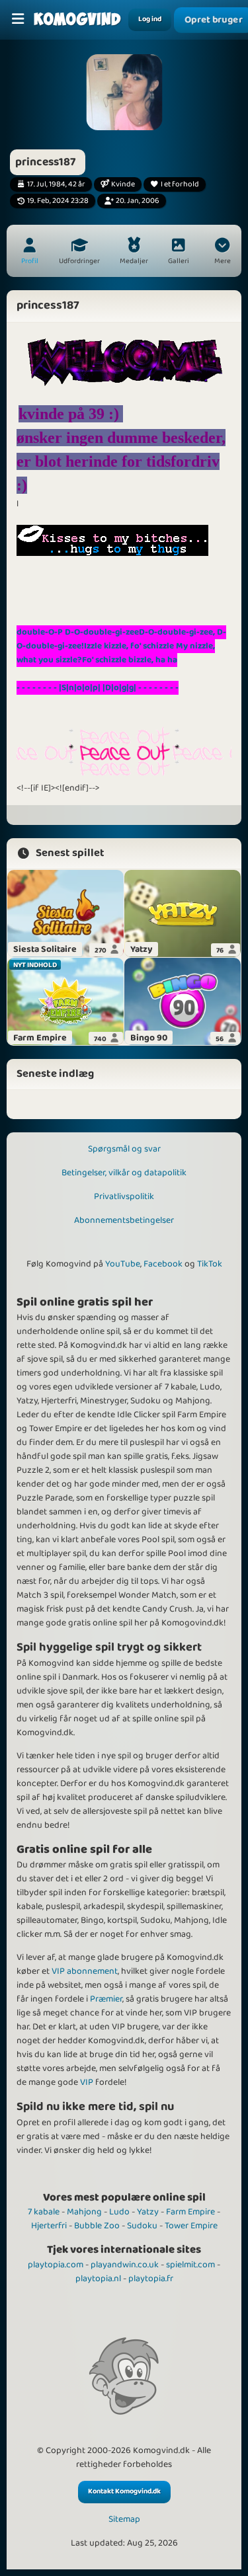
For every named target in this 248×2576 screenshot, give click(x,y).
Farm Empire (190, 2212)
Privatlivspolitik (124, 1196)
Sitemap (124, 2519)
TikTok (210, 1264)
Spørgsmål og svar (124, 1149)
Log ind (150, 19)
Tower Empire (191, 2226)
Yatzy (148, 2212)
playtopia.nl (98, 2279)
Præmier (106, 1999)
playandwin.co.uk (125, 2265)
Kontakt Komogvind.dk (124, 2491)
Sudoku (142, 2226)
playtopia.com (56, 2265)
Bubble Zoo (97, 2226)
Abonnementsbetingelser (124, 1220)
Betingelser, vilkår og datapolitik (124, 1173)
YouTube (123, 1264)
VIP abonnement (85, 1971)
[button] (222, 253)
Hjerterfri (49, 2226)
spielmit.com (190, 2265)
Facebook (163, 1264)
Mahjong (84, 2212)
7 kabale (44, 2212)
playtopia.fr (151, 2279)
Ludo (119, 2212)
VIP (87, 2082)
